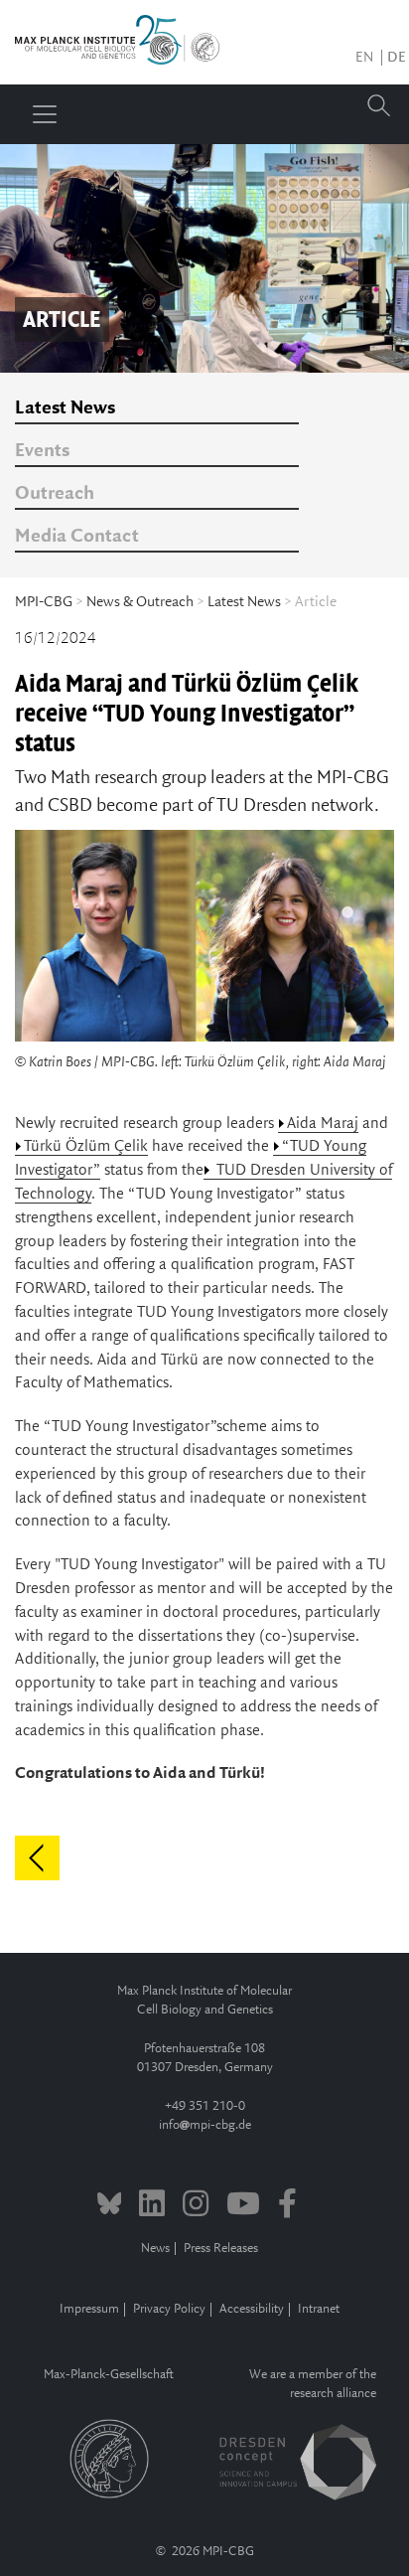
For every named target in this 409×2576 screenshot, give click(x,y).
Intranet (319, 2309)
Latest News (65, 408)
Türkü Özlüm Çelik (86, 1146)
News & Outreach (140, 602)
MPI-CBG (44, 602)
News (155, 2249)
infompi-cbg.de (205, 2125)
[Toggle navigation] (45, 114)
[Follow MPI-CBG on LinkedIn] (152, 2206)
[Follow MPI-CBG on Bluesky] (110, 2206)
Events (42, 451)
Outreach (55, 494)
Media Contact (77, 537)
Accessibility (252, 2309)
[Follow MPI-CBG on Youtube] (243, 2206)
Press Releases (221, 2249)
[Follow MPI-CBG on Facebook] (287, 2206)
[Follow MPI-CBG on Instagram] (196, 2206)
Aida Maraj (323, 1124)
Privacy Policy (169, 2309)
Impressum (89, 2309)
